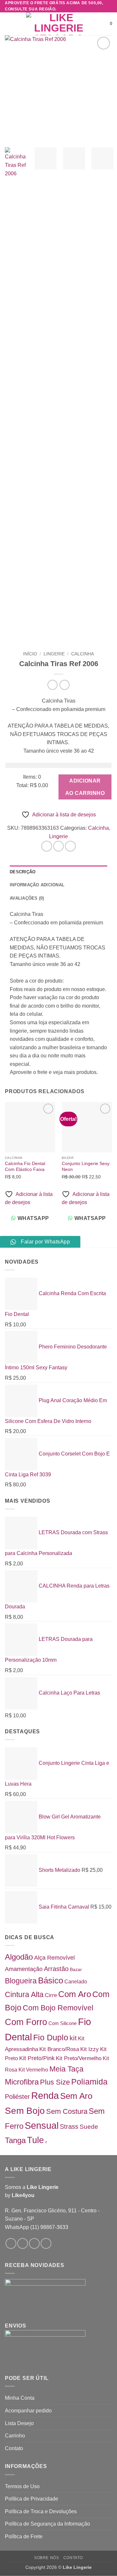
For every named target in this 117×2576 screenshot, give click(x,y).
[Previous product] (65, 685)
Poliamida (89, 2082)
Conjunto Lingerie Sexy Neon (86, 1167)
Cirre (51, 1995)
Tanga (15, 2140)
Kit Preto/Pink (37, 2058)
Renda (45, 2096)
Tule (35, 2140)
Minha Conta (20, 2398)
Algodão (19, 1957)
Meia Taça (66, 2069)
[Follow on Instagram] (23, 2243)
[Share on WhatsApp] (47, 846)
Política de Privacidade (32, 2499)
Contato (14, 2448)
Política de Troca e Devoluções (41, 2511)
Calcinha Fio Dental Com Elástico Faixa (25, 1167)
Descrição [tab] (23, 872)
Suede (89, 2127)
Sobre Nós (47, 2558)
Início (30, 654)
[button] (9, 24)
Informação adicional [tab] (37, 885)
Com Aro (75, 1994)
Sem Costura (67, 2111)
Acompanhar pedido (28, 2411)
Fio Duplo (51, 2037)
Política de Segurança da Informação (47, 2524)
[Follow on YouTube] (46, 2243)
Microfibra (22, 2082)
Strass (69, 2127)
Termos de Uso (22, 2486)
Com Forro (26, 2022)
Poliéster (17, 2097)
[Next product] (52, 685)
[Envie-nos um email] (34, 2243)
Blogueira (21, 1981)
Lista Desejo (19, 2423)
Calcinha (83, 654)
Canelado (76, 1981)
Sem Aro (76, 2096)
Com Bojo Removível (58, 2008)
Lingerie (54, 654)
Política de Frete (24, 2536)
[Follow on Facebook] (11, 2243)
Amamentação (24, 1969)
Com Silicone (63, 2023)
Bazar (76, 1969)
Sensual (42, 2126)
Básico (51, 1980)
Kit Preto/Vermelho (79, 2058)
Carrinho (15, 2436)
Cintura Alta (24, 1994)
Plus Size (55, 2082)
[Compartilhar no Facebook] (59, 846)
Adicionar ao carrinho (85, 787)
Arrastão (56, 1969)
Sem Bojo (25, 2111)
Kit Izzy (90, 2049)
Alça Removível (54, 1958)
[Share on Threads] (70, 846)
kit (73, 2038)
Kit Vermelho (33, 2070)
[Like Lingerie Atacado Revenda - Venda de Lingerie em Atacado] (58, 24)
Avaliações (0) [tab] (27, 898)
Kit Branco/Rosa (59, 2049)
